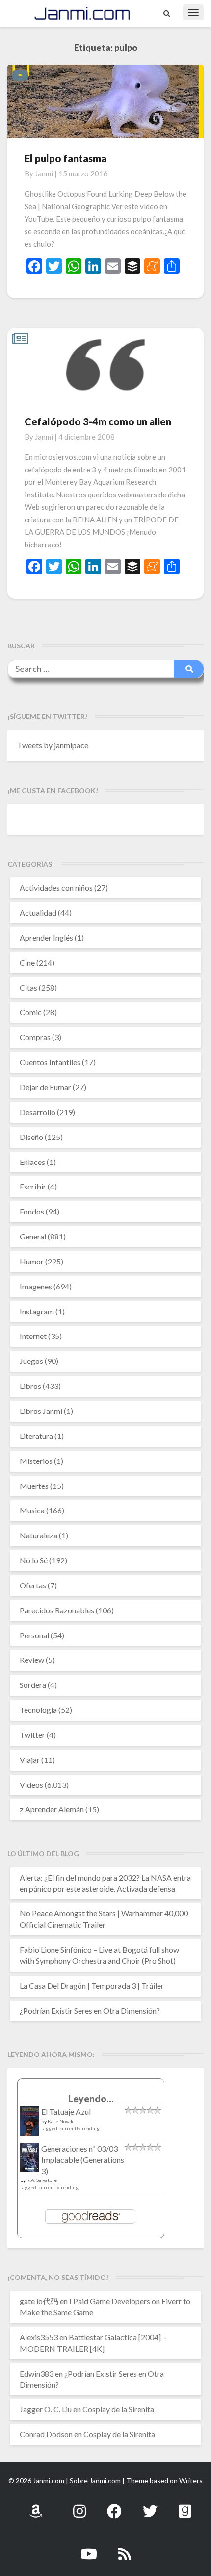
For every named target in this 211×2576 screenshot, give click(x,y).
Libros (30, 1386)
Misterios (36, 1461)
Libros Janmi (41, 1411)
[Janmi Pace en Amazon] (36, 2506)
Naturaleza (39, 1535)
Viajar (30, 1760)
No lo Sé (34, 1560)
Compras (35, 1037)
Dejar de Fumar (45, 1087)
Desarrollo (38, 1112)
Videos (31, 1785)
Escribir (33, 1186)
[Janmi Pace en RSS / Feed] (125, 2548)
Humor (32, 1261)
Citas (28, 987)
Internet (33, 1336)
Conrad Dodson (46, 2434)
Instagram (37, 1311)
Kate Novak (61, 2121)
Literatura (36, 1436)
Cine (27, 962)
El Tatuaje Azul (66, 2112)
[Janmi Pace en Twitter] (150, 2506)
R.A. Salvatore (42, 2180)
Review (32, 1660)
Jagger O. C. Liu (46, 2409)
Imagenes (36, 1286)
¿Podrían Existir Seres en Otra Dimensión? (90, 2011)
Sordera (33, 1685)
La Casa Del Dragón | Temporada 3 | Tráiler (92, 1986)
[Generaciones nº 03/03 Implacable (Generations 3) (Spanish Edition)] (30, 2160)
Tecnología (38, 1710)
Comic (31, 1012)
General (33, 1236)
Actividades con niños (56, 887)
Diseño (31, 1137)
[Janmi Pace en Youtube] (89, 2548)
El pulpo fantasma (66, 158)
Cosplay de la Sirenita (118, 2409)
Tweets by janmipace (53, 745)
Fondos (32, 1211)
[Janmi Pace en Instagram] (79, 2506)
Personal (34, 1635)
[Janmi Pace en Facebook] (114, 2506)
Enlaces (32, 1162)
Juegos (31, 1361)
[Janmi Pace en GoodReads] (185, 2506)
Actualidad (38, 912)
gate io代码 (39, 2301)
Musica (32, 1510)
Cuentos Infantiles (50, 1062)
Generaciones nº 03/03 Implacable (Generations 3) (83, 2160)
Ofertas (33, 1585)
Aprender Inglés (46, 937)
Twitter (32, 1735)
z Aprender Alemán (52, 1809)
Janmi (44, 173)
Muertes (34, 1486)
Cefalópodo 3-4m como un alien (98, 421)
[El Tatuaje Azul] (30, 2126)
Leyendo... (91, 2098)
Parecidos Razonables (57, 1610)
